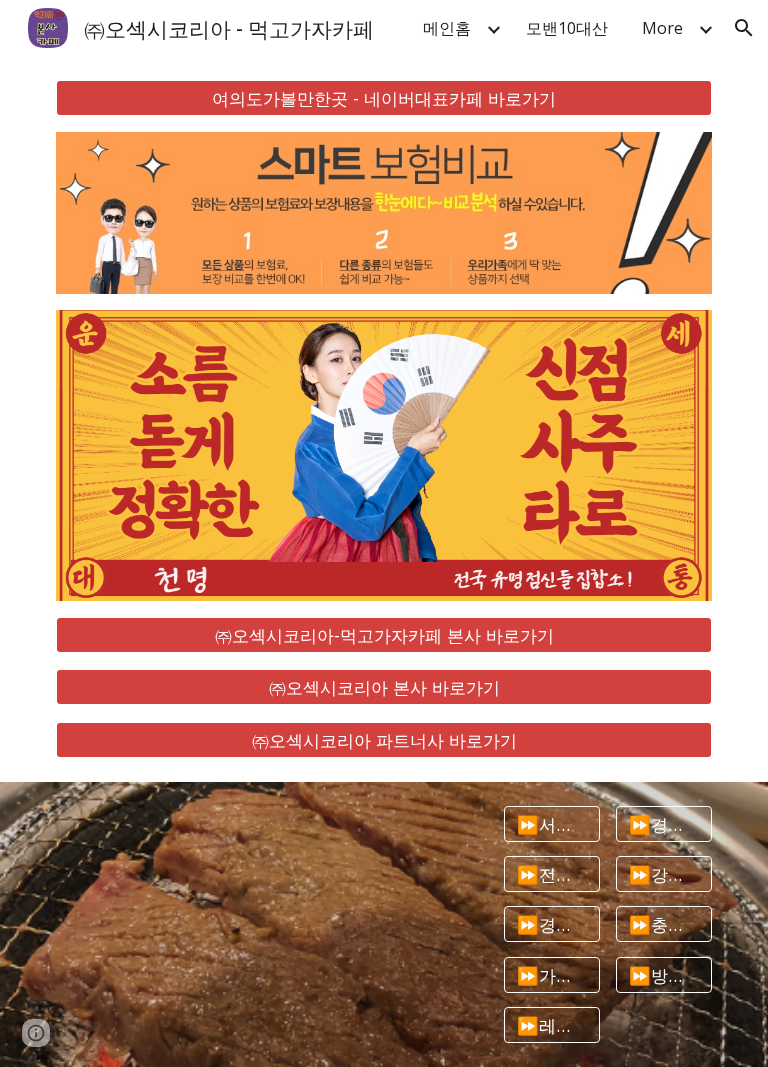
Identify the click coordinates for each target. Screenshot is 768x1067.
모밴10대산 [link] (567, 28)
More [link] (662, 28)
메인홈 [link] (447, 28)
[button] (744, 28)
